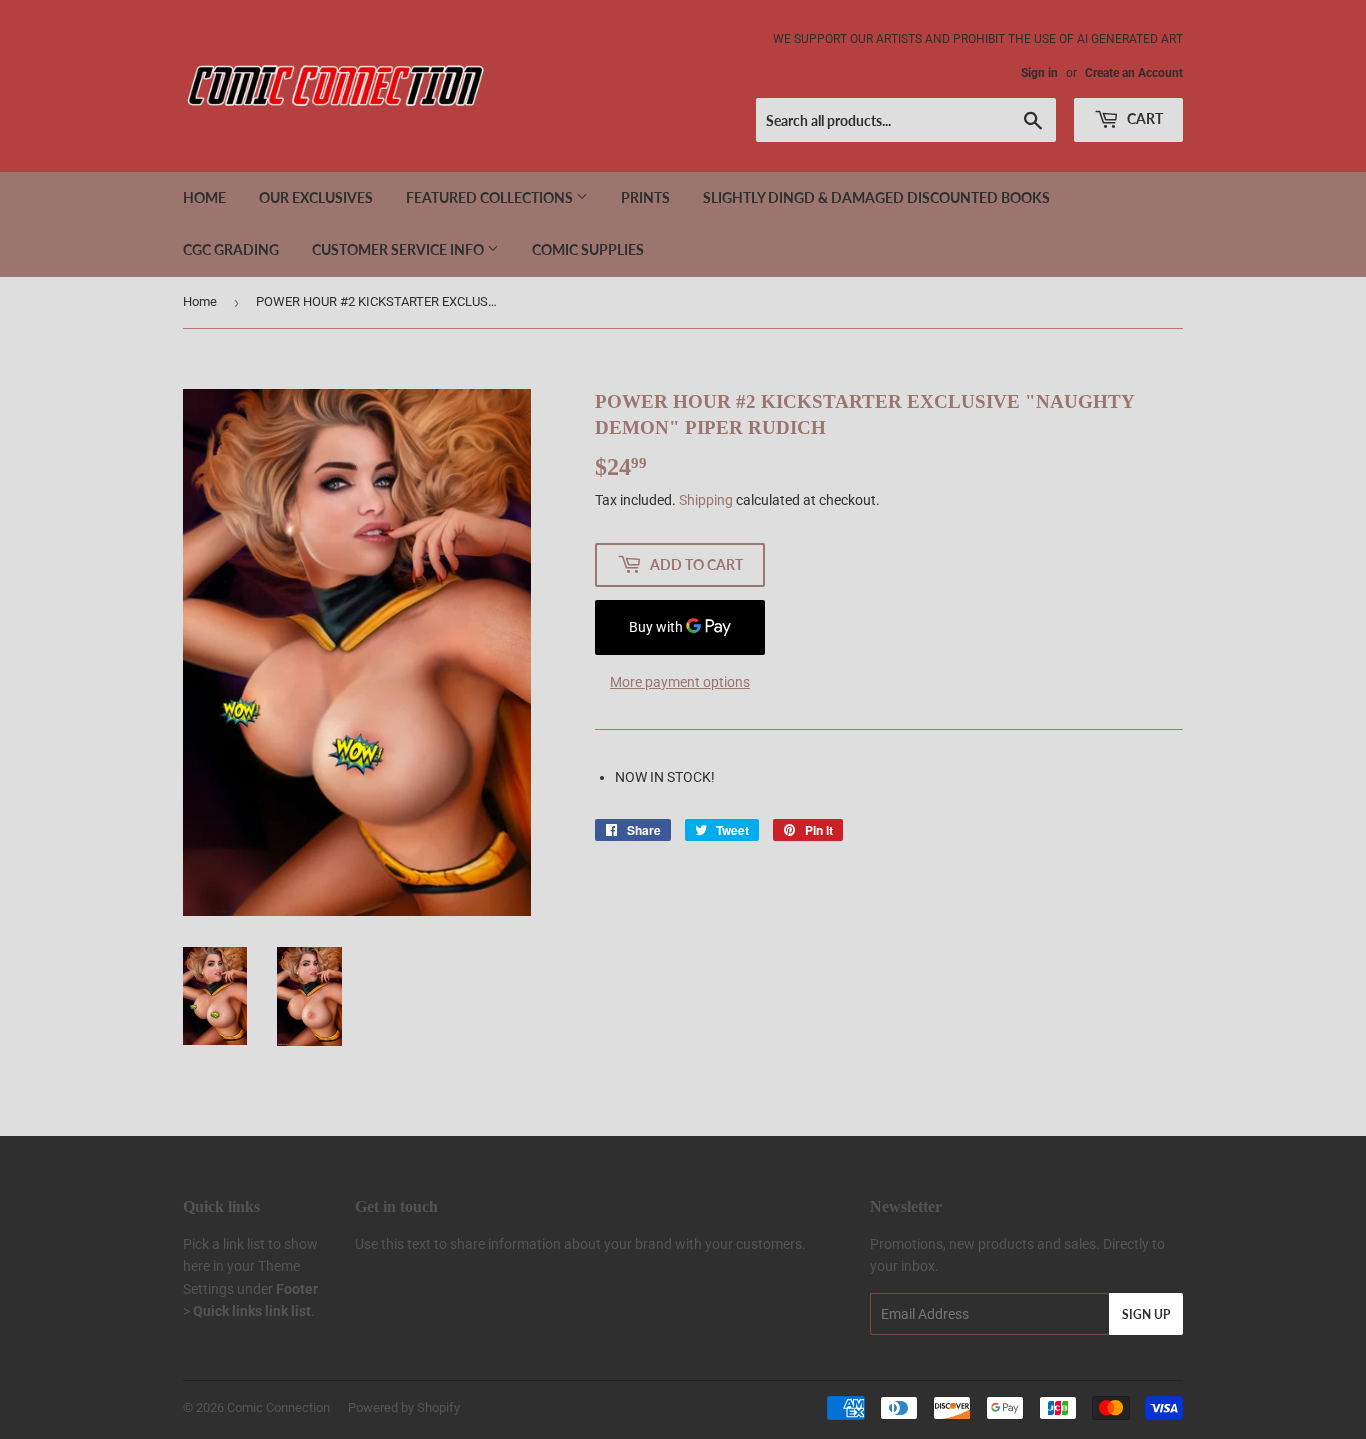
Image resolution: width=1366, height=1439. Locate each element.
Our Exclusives (316, 197)
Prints (645, 197)
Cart (1143, 118)
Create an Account (1134, 73)
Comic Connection (278, 1407)
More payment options (680, 682)
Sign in (1039, 73)
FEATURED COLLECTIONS (491, 197)
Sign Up (1146, 1314)
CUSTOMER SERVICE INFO (399, 249)
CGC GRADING (231, 249)
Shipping (706, 500)
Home (204, 197)
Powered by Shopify (404, 1407)
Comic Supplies (588, 249)
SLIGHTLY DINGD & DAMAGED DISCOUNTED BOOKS (876, 197)
